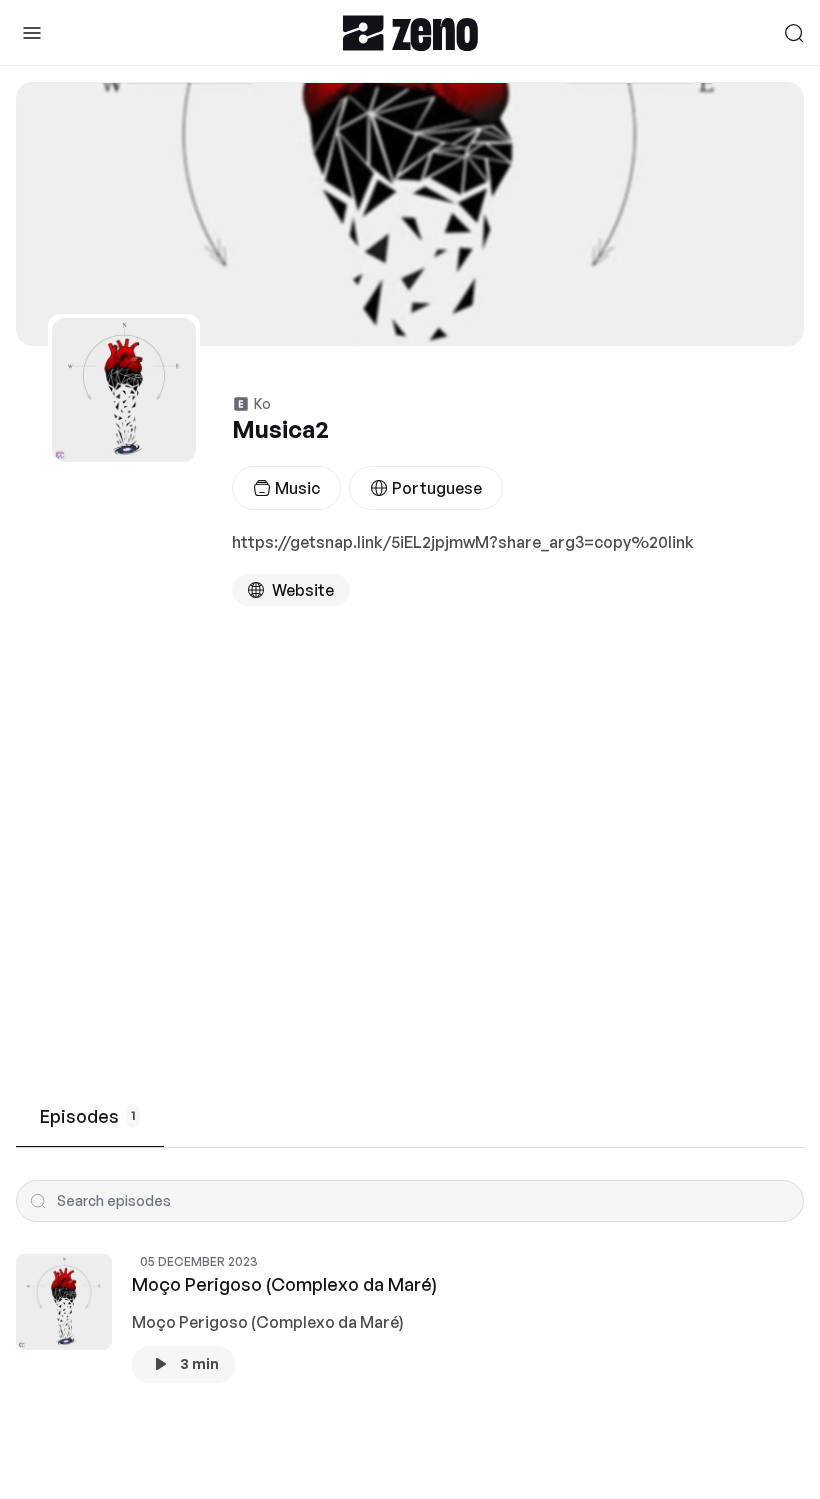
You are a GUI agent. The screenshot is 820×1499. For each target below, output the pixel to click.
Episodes (88, 1116)
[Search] (794, 33)
